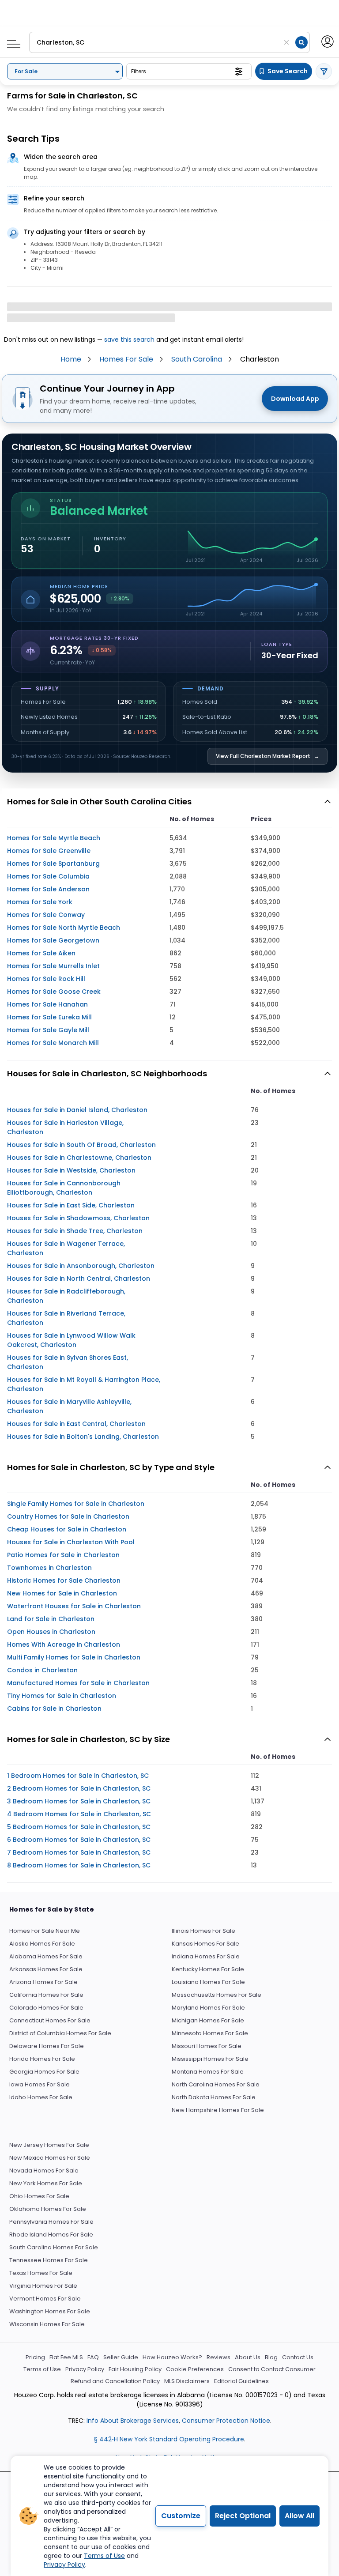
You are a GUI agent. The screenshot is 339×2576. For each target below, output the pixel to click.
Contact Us (298, 2357)
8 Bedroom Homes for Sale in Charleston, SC (79, 1865)
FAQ (93, 2357)
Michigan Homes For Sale (208, 2020)
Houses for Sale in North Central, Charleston (79, 1279)
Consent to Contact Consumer (272, 2369)
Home (71, 359)
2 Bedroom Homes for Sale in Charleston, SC (79, 1788)
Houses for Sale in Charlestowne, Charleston (79, 1158)
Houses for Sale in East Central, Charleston (76, 1424)
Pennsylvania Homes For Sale (51, 2222)
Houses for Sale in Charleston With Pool (71, 1542)
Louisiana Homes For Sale (208, 1982)
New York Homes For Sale (46, 2183)
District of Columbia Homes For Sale (60, 2033)
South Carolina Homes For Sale (54, 2247)
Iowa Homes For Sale (40, 2084)
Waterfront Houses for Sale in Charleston (74, 1606)
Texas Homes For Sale (41, 2273)
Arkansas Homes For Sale (46, 1969)
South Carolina (197, 359)
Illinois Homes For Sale (203, 1931)
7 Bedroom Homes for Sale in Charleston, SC (79, 1852)
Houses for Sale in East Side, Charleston (71, 1205)
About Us (248, 2357)
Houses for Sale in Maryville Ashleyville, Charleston (69, 1406)
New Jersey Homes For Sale (49, 2145)
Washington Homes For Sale (50, 2311)
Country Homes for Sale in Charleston (68, 1516)
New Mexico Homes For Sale (50, 2158)
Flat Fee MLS (66, 2357)
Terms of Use (42, 2369)
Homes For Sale (126, 359)
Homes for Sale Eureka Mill (49, 1017)
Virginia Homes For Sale (43, 2286)
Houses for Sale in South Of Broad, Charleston (81, 1145)
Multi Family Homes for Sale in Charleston (74, 1657)
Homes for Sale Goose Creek (54, 992)
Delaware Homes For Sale (47, 2046)
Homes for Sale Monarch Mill (53, 1043)
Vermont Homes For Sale (45, 2299)
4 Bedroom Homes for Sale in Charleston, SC (79, 1814)
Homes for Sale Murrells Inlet (53, 966)
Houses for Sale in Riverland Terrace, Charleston (66, 1318)
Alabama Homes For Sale (46, 1956)
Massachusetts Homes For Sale (217, 1995)
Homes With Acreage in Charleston (64, 1644)
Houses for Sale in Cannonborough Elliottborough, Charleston (64, 1188)
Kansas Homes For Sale (205, 1944)
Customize (181, 2516)
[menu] (10, 41)
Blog (271, 2357)
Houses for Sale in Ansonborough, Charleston (81, 1266)
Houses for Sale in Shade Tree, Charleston (75, 1231)
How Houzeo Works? (172, 2357)
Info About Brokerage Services (132, 2421)
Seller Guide (121, 2357)
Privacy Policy (85, 2369)
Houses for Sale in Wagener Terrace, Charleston (66, 1248)
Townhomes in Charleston (49, 1568)
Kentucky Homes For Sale (208, 1969)
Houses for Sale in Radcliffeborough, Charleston (66, 1296)
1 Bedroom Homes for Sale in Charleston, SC (78, 1776)
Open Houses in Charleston (51, 1632)
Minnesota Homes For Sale (210, 2033)
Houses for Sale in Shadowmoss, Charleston (78, 1218)
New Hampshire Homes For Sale (218, 2110)
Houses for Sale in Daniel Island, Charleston (77, 1110)
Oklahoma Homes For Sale (48, 2209)
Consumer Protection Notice (226, 2421)
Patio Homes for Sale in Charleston (63, 1555)
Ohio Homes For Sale (39, 2196)
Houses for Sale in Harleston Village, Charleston (65, 1127)
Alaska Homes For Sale (42, 1944)
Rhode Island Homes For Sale (51, 2235)
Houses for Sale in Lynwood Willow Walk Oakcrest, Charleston (71, 1340)
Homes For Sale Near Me (45, 1931)
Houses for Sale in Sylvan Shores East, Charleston (68, 1362)
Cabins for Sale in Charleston (54, 1709)
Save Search (288, 71)
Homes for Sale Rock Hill (46, 979)
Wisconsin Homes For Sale (47, 2324)
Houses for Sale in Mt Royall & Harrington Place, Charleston (84, 1384)
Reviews (218, 2357)
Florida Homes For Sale (42, 2059)
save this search (129, 339)
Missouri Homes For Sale (207, 2046)
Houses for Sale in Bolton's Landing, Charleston (83, 1437)
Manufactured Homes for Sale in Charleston (78, 1683)
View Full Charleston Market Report (267, 756)
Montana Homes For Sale (208, 2072)
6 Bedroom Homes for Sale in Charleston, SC (79, 1840)
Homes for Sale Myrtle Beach (54, 838)
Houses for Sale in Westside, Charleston (71, 1170)
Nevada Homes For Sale (44, 2171)
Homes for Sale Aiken (41, 953)
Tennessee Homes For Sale (49, 2260)
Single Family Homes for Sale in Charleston (76, 1504)
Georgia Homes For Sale (44, 2072)
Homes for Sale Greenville (49, 851)
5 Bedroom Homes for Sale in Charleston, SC (79, 1827)
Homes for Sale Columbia (48, 876)
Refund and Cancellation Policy (115, 2381)
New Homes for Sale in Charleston (62, 1593)
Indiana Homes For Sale (206, 1956)
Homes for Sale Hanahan (47, 1004)
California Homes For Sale (46, 1995)
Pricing (35, 2357)
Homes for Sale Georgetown (53, 940)
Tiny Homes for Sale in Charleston (62, 1696)
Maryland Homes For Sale (208, 2008)
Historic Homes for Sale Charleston (64, 1580)
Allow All (299, 2516)
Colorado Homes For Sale (46, 2008)
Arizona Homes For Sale (43, 1982)
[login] (327, 41)
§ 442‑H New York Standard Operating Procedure (169, 2439)
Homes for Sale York (40, 902)
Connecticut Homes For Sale (50, 2020)
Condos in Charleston (42, 1670)
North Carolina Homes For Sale (216, 2084)
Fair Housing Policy (135, 2369)
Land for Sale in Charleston (51, 1619)
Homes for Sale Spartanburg (53, 864)
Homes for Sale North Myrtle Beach (64, 928)
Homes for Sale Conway (46, 915)
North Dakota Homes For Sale (214, 2097)
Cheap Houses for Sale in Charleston (67, 1529)
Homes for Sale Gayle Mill (48, 1030)
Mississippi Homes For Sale (210, 2059)
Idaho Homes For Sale (41, 2097)
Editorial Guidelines (241, 2381)
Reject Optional (243, 2516)
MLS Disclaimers (187, 2381)
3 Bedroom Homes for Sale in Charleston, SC (79, 1801)
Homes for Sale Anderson (48, 889)
